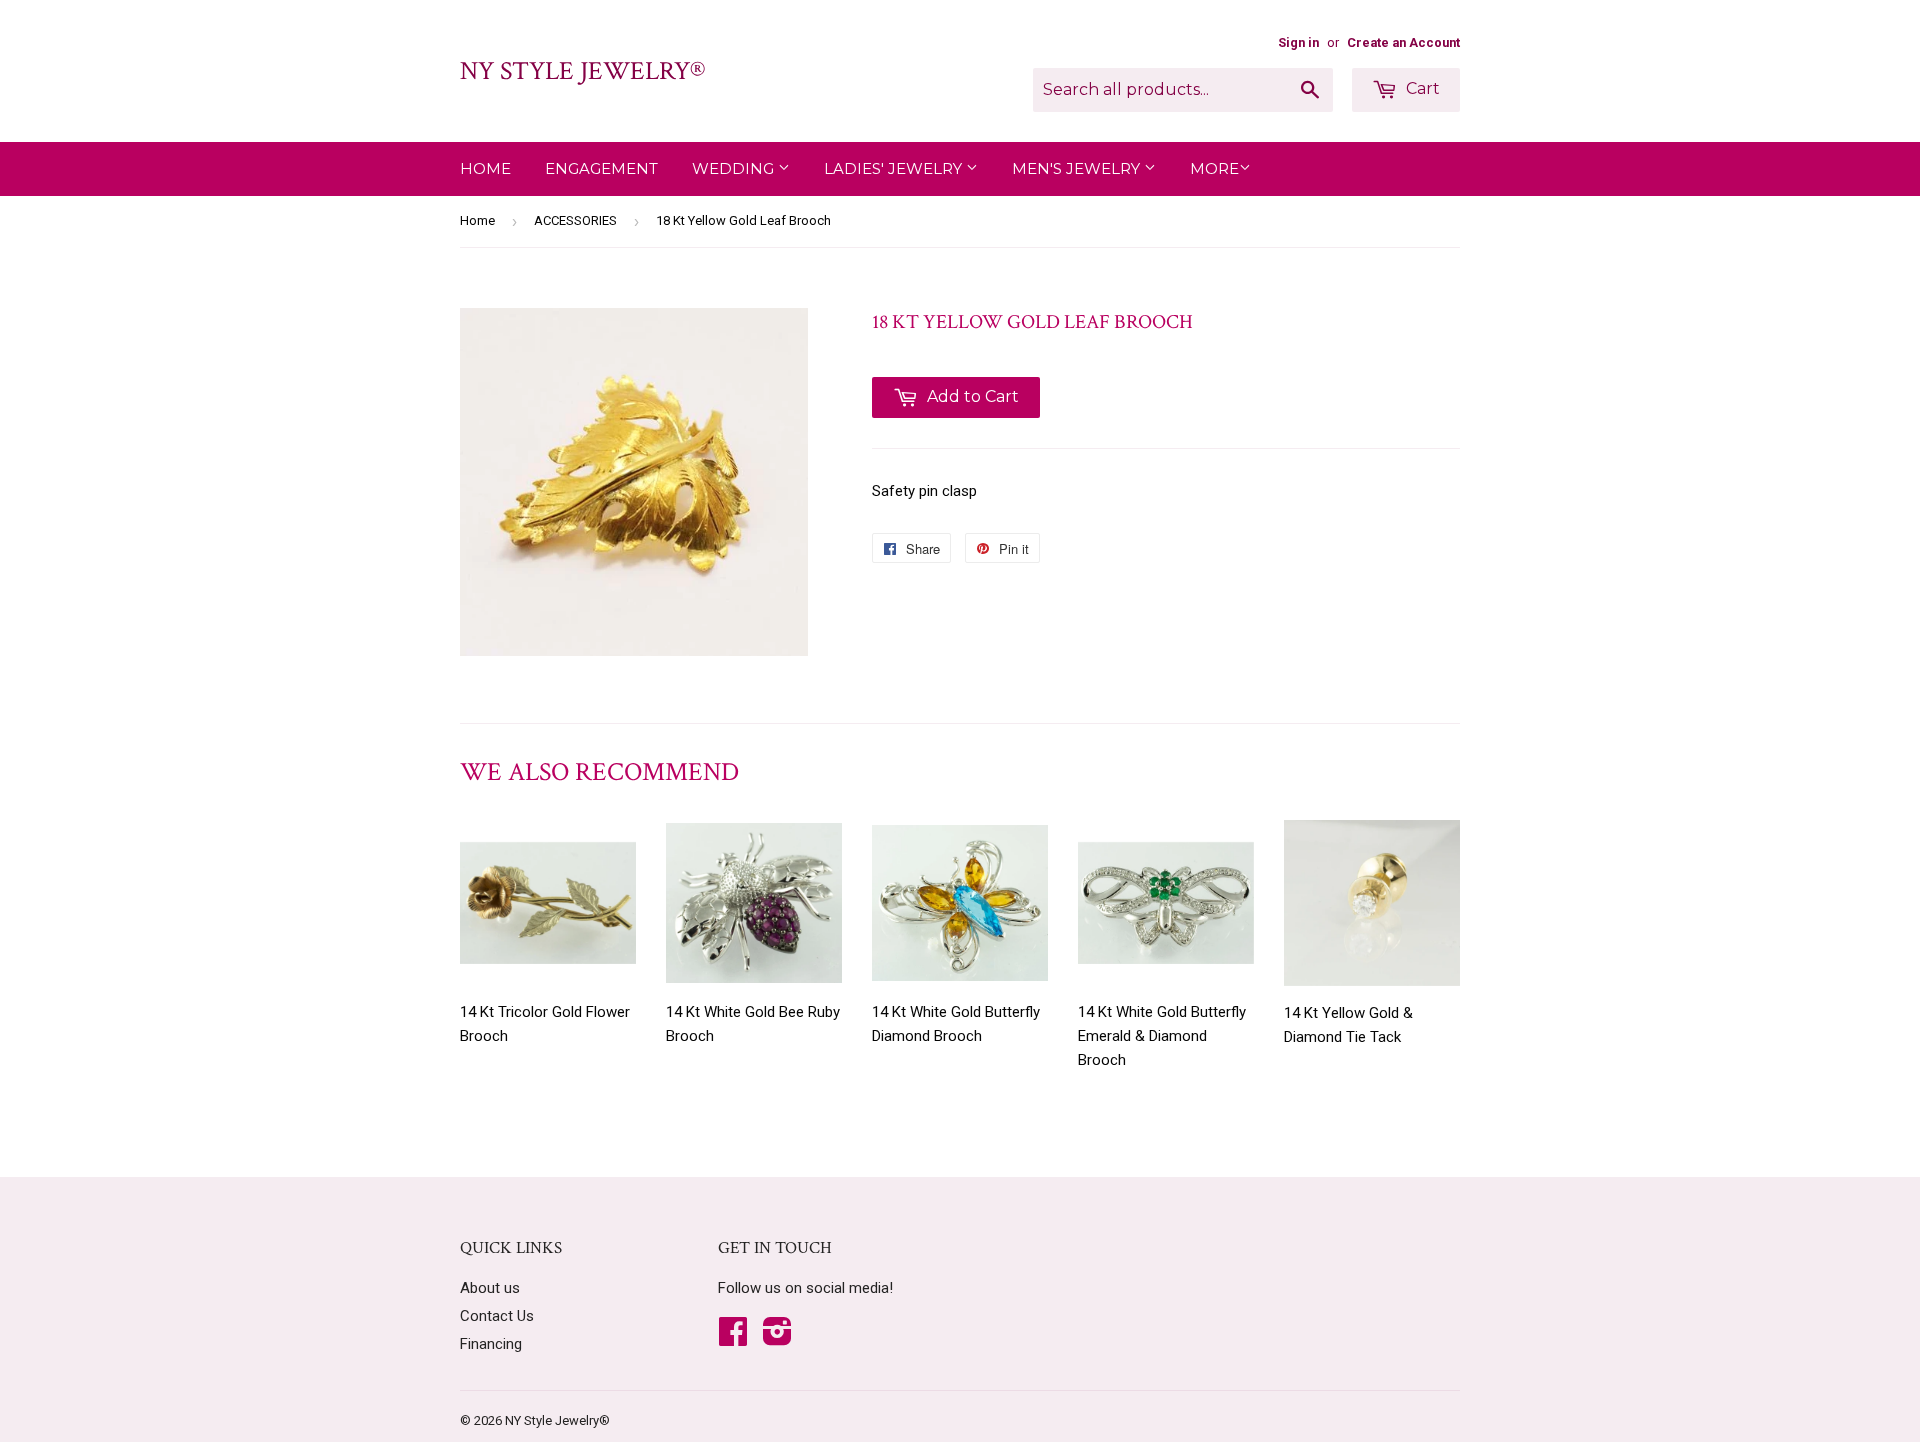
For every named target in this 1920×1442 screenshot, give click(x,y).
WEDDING (735, 168)
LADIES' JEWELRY (895, 168)
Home (485, 168)
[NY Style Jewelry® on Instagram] (777, 1338)
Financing (491, 1344)
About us (490, 1288)
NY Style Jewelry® (582, 71)
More (1214, 168)
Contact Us (497, 1316)
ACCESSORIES (575, 220)
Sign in (1298, 42)
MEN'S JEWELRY (1078, 168)
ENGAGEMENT (601, 168)
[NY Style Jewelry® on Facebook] (733, 1338)
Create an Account (1403, 42)
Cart (1421, 88)
